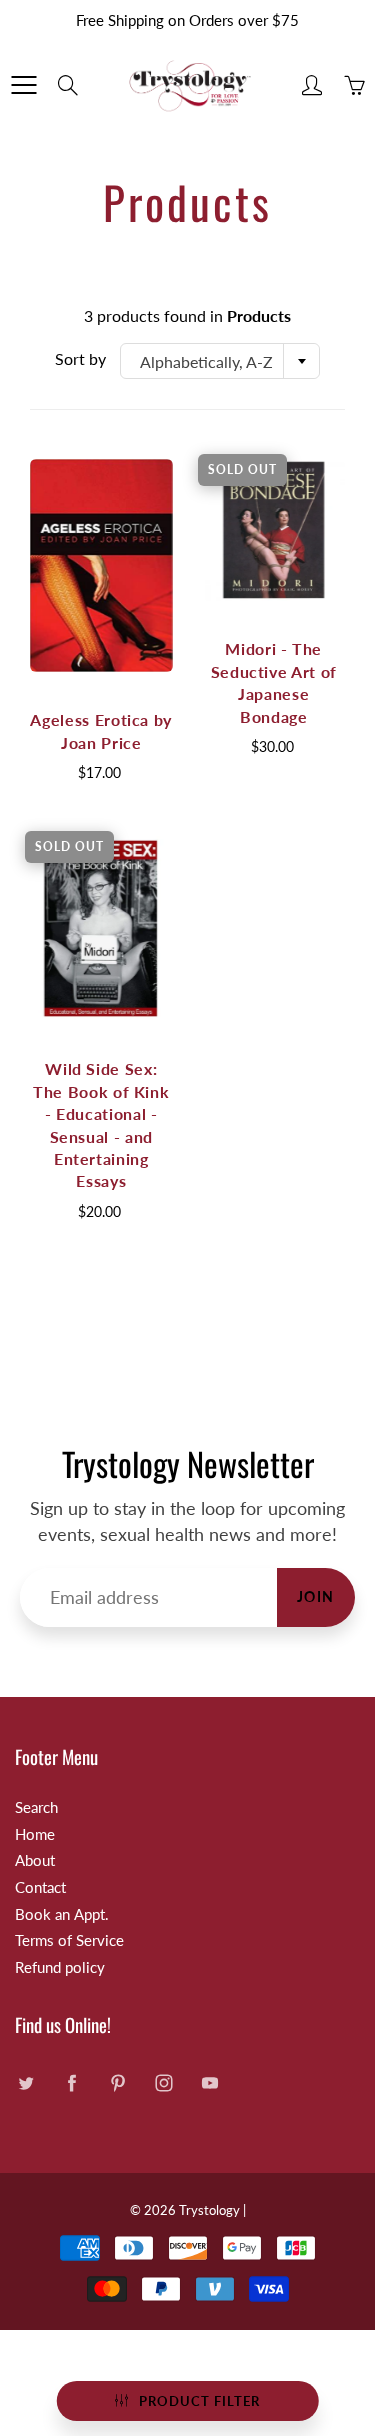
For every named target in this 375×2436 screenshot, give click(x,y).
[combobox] (220, 361)
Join (316, 1596)
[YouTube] (209, 2082)
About (35, 1860)
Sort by (80, 358)
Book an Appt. (62, 1914)
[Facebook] (71, 2082)
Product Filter (199, 2401)
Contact (40, 1887)
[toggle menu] (23, 85)
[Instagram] (163, 2082)
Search (36, 1807)
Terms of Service (69, 1940)
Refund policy (60, 1967)
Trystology (209, 2210)
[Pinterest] (117, 2082)
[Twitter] (25, 2082)
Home (35, 1834)
